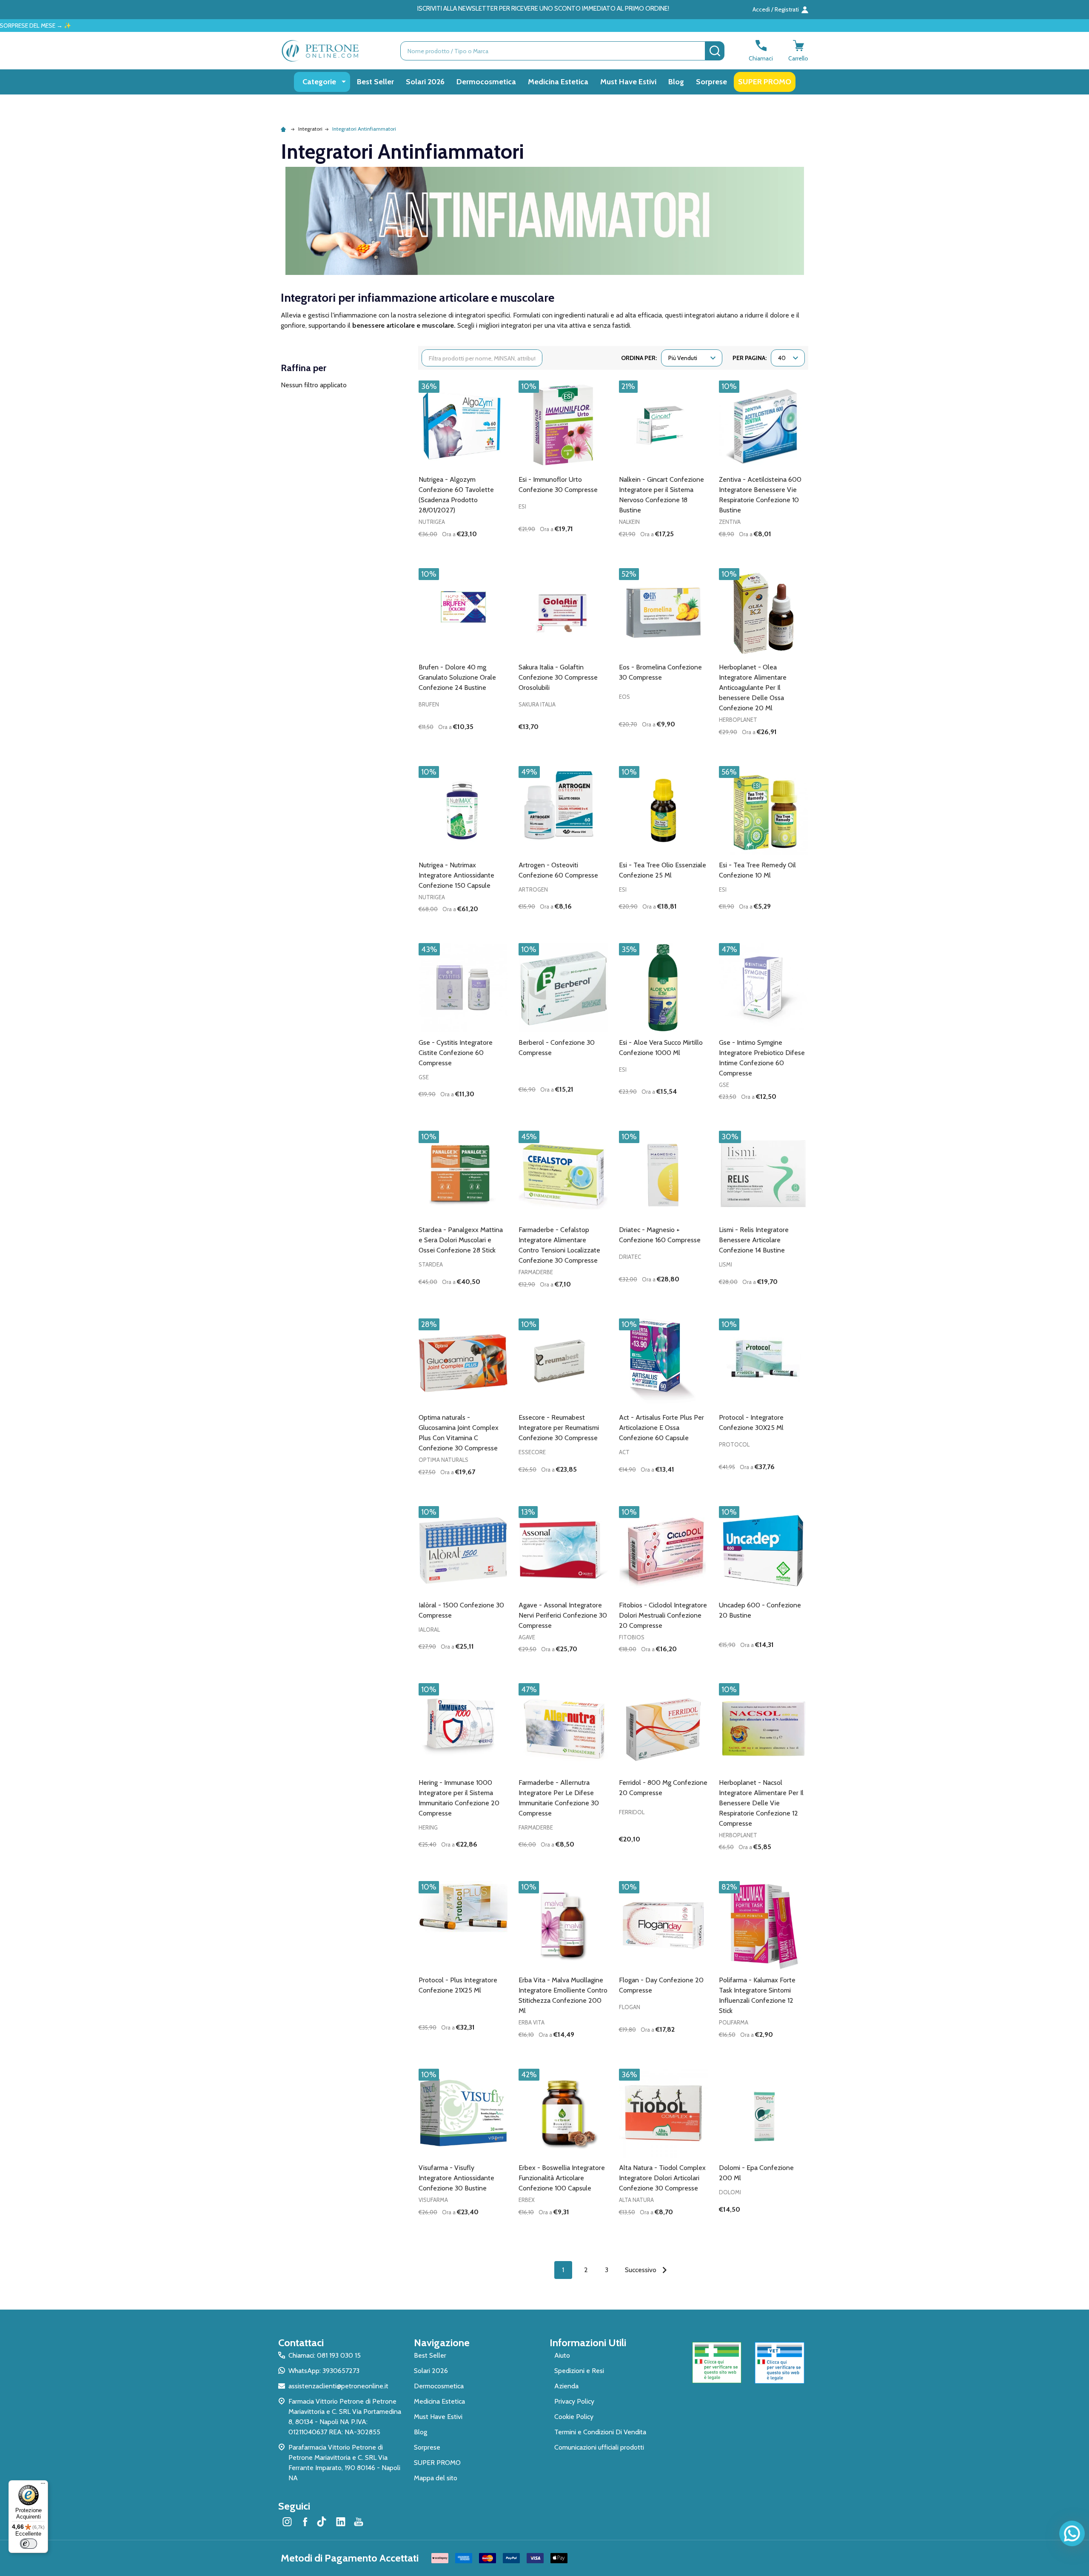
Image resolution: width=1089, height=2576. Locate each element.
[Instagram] (287, 2522)
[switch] (29, 2544)
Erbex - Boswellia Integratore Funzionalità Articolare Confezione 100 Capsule (562, 2178)
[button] (717, 2363)
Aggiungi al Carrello (478, 549)
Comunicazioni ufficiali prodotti (599, 2447)
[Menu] (43, 2485)
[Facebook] (305, 2522)
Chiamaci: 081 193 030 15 (325, 2355)
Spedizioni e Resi (579, 2371)
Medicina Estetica (558, 82)
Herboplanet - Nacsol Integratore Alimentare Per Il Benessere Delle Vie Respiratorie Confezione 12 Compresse (761, 1803)
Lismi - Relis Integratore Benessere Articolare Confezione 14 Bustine (754, 1240)
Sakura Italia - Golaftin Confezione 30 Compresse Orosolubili (558, 677)
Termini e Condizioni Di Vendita (600, 2432)
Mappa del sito (436, 2478)
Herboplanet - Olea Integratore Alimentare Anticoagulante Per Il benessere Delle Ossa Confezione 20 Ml (753, 688)
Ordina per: (639, 358)
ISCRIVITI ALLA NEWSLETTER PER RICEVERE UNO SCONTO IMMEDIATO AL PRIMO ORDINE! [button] (543, 9)
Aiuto (562, 2355)
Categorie (319, 82)
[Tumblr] (323, 2522)
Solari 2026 (425, 82)
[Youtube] (359, 2522)
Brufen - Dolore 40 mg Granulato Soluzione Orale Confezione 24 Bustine (457, 677)
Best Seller (375, 82)
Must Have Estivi (628, 82)
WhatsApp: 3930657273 (324, 2371)
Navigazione (442, 2343)
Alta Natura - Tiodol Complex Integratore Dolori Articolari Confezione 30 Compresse (662, 2178)
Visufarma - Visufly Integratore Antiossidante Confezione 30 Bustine (456, 2178)
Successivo (641, 2270)
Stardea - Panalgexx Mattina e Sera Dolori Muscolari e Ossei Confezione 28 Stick (461, 1240)
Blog (676, 82)
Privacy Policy (574, 2401)
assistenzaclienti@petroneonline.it (338, 2386)
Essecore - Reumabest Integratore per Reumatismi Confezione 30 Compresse (559, 1428)
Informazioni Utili (588, 2343)
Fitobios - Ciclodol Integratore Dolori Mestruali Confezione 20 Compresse (663, 1615)
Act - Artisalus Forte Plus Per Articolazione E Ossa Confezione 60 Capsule (661, 1428)
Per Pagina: (750, 358)
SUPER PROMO (765, 82)
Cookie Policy (574, 2417)
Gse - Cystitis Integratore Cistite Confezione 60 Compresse (456, 1053)
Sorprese (711, 82)
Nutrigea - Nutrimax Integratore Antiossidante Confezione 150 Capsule (456, 875)
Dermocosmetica (486, 82)
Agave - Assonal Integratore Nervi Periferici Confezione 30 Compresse (563, 1615)
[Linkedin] (341, 2522)
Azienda (566, 2386)
